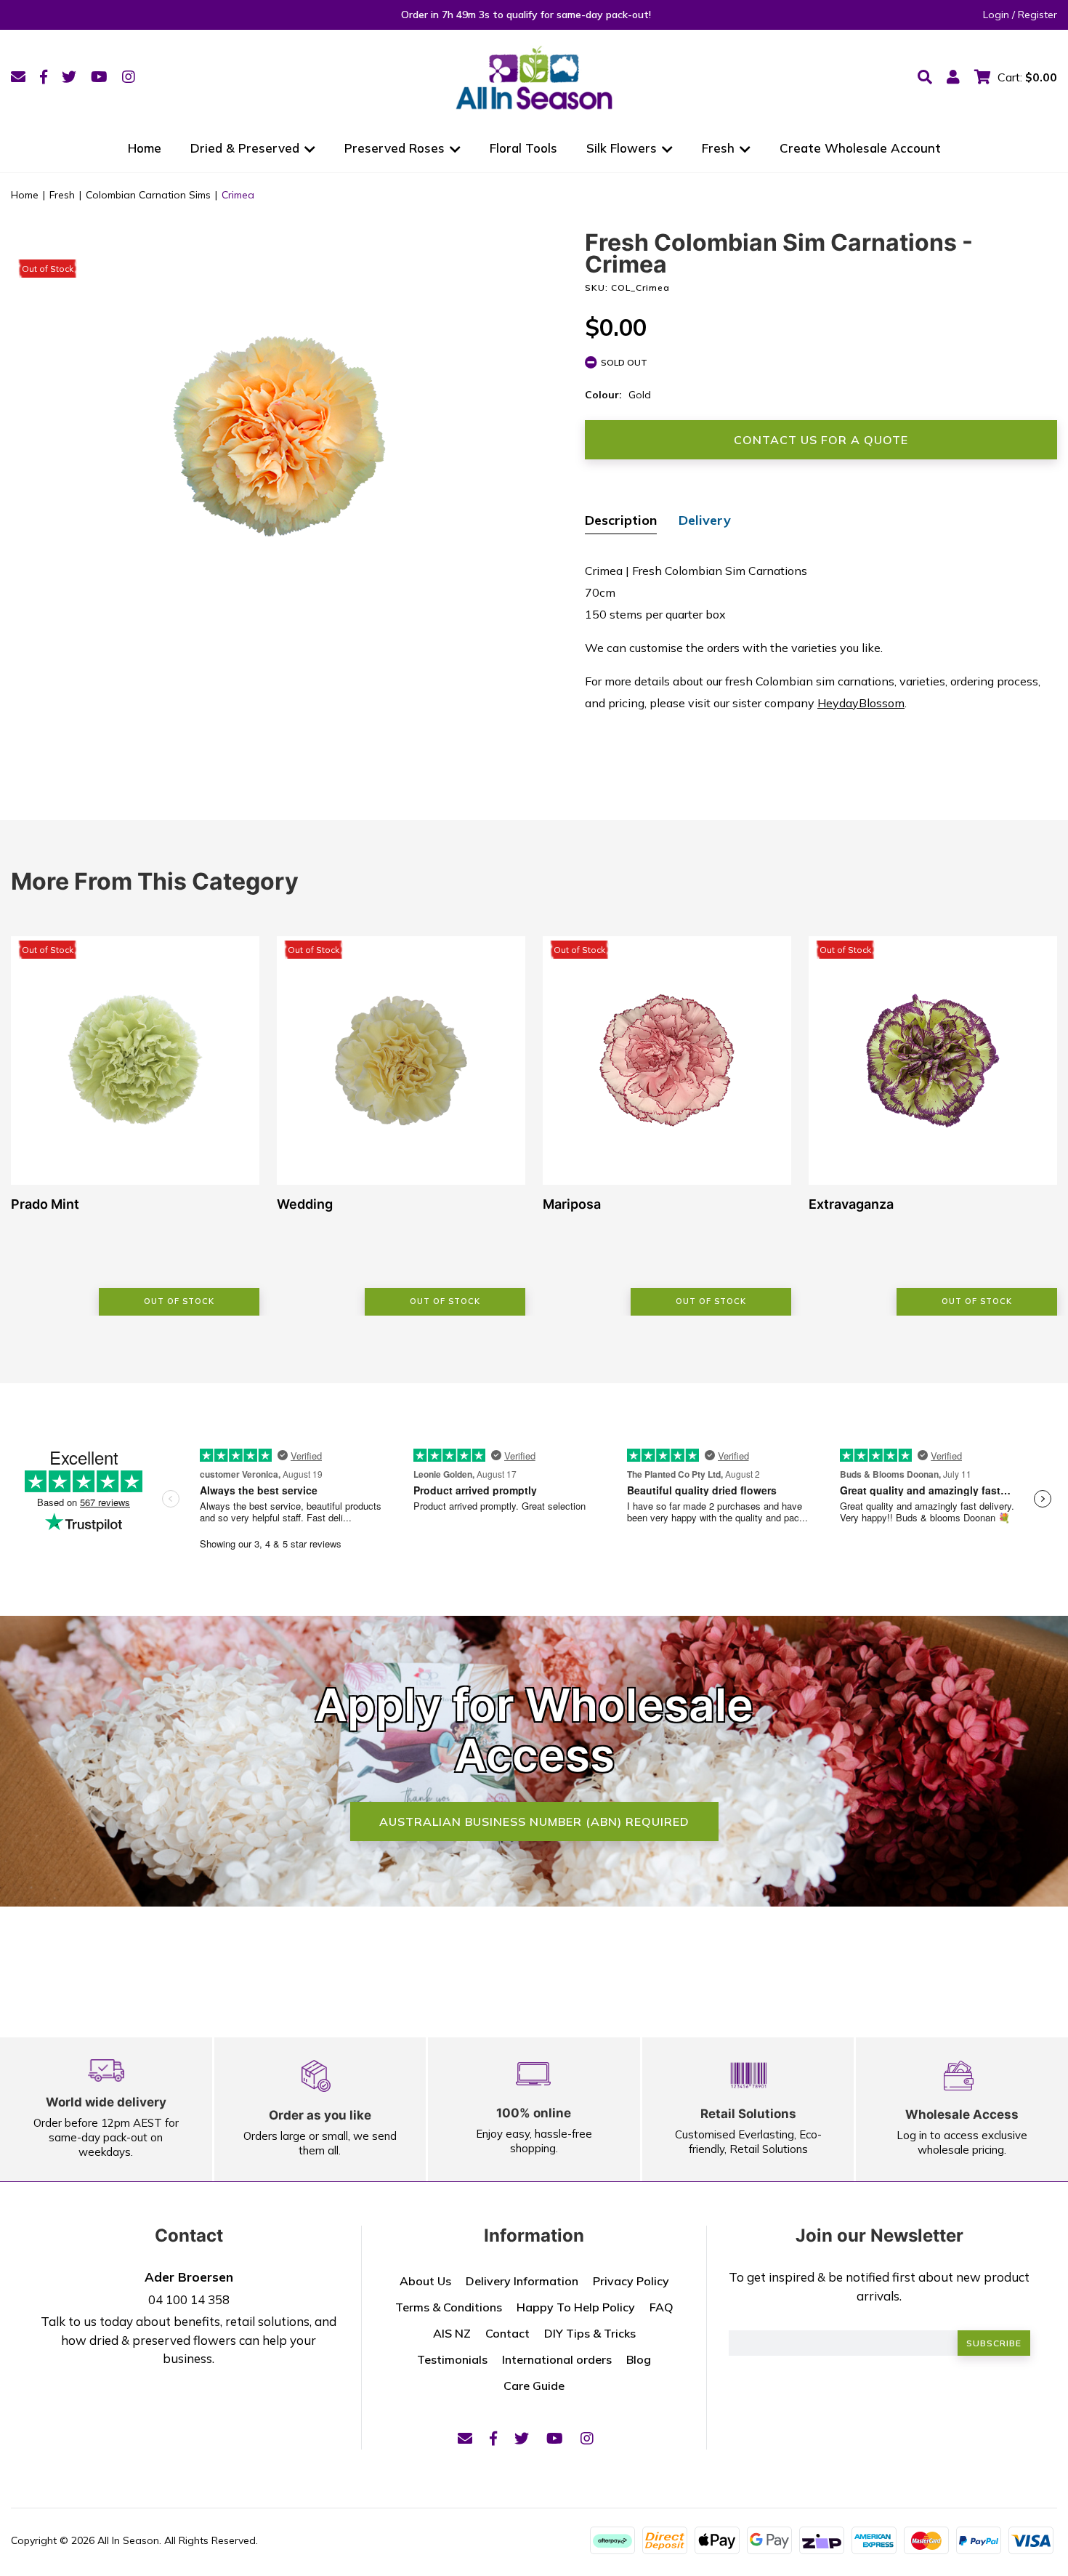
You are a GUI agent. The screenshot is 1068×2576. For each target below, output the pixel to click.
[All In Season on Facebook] (44, 77)
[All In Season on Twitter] (69, 77)
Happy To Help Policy (576, 2307)
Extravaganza (851, 1204)
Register (1037, 15)
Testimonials (452, 2359)
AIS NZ (452, 2333)
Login (996, 15)
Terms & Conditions (449, 2307)
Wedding (305, 1204)
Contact (507, 2333)
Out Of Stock (179, 1301)
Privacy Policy (631, 2281)
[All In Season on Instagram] (129, 77)
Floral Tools (523, 148)
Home (145, 148)
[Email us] (18, 77)
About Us (425, 2281)
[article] (135, 1126)
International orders (557, 2359)
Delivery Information (522, 2281)
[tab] (621, 522)
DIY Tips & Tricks (590, 2333)
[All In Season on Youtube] (99, 77)
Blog (639, 2359)
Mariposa (572, 1204)
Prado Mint (45, 1204)
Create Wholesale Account (860, 148)
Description (621, 520)
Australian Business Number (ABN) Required (534, 1822)
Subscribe (994, 2343)
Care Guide (534, 2386)
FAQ (662, 2307)
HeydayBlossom (861, 703)
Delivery (705, 520)
